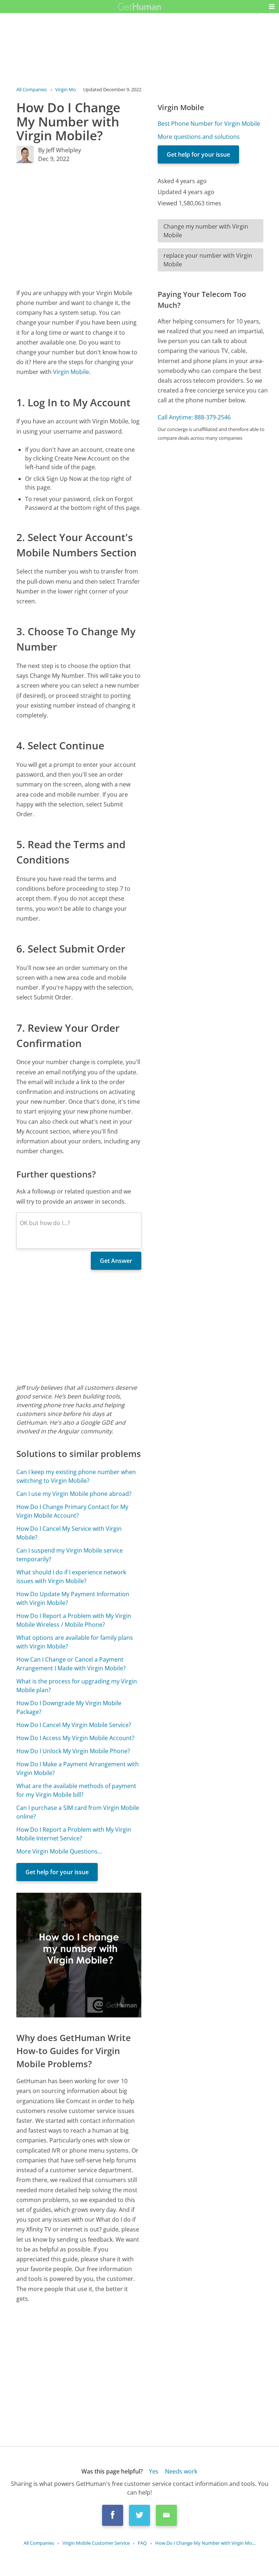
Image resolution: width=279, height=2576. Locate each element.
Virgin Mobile (71, 372)
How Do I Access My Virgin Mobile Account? (75, 1738)
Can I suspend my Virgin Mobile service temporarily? (70, 1555)
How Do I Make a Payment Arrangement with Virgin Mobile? (78, 1768)
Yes (154, 2471)
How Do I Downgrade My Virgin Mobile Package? (69, 1707)
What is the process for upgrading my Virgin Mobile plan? (77, 1686)
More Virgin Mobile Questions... (59, 1851)
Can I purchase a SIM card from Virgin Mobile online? (78, 1812)
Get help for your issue (57, 1872)
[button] (272, 7)
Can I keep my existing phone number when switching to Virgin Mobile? (76, 1476)
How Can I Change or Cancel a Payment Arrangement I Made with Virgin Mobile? (71, 1664)
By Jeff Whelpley (60, 150)
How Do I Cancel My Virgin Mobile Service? (74, 1725)
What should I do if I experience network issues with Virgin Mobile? (71, 1577)
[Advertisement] (79, 226)
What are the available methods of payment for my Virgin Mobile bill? (76, 1790)
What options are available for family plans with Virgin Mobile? (75, 1642)
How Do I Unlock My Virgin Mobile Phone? (73, 1751)
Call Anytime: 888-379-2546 (194, 417)
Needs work (181, 2471)
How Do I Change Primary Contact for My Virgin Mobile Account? (72, 1511)
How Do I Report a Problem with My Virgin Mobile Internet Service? (74, 1834)
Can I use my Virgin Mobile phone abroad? (74, 1494)
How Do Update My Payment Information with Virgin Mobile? (73, 1598)
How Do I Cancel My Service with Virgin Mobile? (69, 1533)
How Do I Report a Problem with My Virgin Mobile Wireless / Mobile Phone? (74, 1620)
